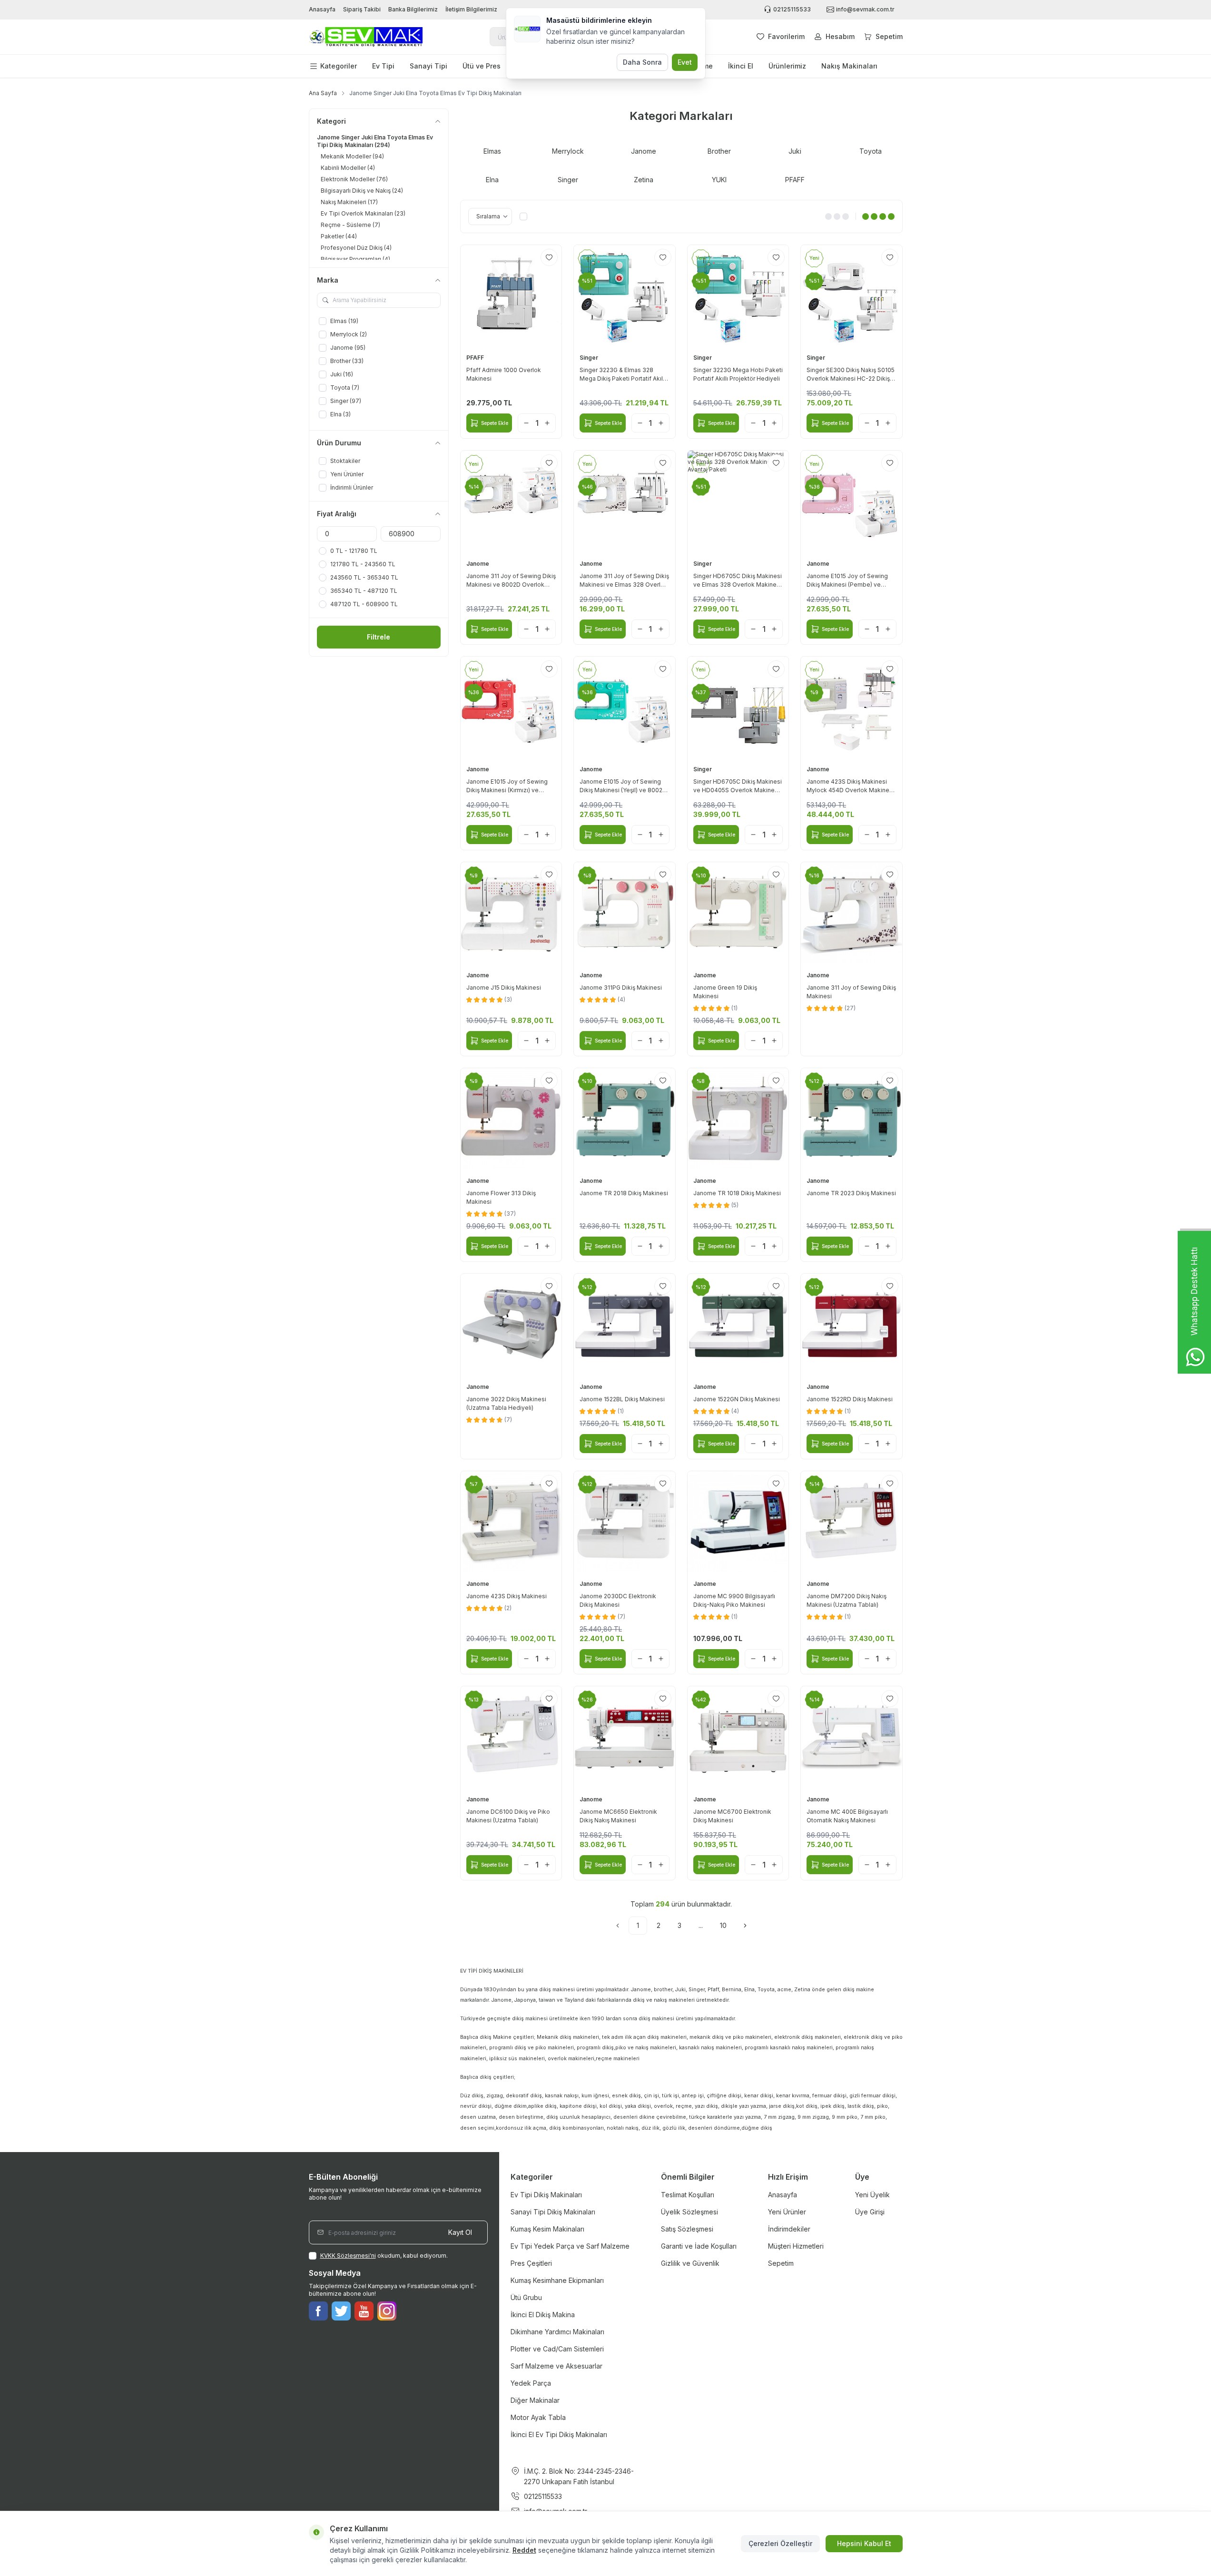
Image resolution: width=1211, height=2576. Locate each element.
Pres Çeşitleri (531, 2263)
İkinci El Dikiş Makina (543, 2315)
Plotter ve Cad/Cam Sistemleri (557, 2349)
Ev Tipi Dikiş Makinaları (546, 2195)
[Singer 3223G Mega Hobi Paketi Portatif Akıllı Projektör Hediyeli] (738, 296)
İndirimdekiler (789, 2229)
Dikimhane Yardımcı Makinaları (557, 2332)
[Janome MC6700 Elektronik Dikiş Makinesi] (738, 1737)
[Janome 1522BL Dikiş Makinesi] (625, 1324)
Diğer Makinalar (535, 2400)
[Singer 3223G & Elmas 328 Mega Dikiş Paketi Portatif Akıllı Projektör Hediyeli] (625, 296)
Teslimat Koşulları (688, 2195)
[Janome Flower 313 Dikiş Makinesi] (511, 1119)
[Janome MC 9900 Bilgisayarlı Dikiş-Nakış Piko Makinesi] (738, 1522)
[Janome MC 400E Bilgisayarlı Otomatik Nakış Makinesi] (852, 1737)
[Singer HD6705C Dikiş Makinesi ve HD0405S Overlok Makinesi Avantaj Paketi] (738, 707)
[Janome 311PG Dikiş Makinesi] (625, 913)
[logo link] (366, 37)
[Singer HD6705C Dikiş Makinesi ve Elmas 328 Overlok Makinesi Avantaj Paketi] (738, 501)
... (701, 1925)
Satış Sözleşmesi (687, 2229)
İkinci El (741, 66)
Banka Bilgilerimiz (413, 9)
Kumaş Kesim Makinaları (547, 2229)
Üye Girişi (870, 2212)
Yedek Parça (531, 2383)
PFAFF (476, 358)
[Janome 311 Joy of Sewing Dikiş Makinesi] (852, 913)
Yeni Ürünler (787, 2212)
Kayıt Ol (460, 2232)
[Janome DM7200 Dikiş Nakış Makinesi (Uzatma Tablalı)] (852, 1522)
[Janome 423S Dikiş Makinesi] (511, 1522)
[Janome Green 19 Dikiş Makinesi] (738, 913)
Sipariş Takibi (362, 9)
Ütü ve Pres (482, 66)
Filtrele (379, 637)
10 (723, 1925)
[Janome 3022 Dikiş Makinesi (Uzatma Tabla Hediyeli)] (511, 1324)
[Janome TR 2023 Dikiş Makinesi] (852, 1119)
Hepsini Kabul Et (864, 2543)
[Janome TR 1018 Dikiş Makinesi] (738, 1119)
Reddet (524, 2550)
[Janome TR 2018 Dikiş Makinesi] (625, 1119)
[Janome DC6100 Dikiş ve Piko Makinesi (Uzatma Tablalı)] (511, 1737)
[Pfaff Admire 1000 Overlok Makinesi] (511, 296)
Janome (478, 564)
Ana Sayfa (323, 93)
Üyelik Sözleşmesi (689, 2212)
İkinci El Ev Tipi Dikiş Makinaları (559, 2434)
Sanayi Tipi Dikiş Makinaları (553, 2212)
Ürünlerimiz (787, 66)
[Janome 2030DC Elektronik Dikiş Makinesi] (625, 1522)
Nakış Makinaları (849, 66)
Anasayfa (322, 9)
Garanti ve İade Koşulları (699, 2246)
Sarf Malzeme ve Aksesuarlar (556, 2366)
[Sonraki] (745, 1926)
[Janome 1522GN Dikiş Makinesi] (738, 1324)
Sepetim (781, 2263)
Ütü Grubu (526, 2297)
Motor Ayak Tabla (538, 2417)
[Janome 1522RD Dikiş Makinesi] (852, 1324)
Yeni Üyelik (872, 2195)
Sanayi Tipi (428, 66)
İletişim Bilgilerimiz (471, 9)
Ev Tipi (383, 66)
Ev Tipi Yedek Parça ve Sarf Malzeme (570, 2246)
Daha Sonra (642, 62)
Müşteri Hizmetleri (796, 2246)
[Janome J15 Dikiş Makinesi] (511, 913)
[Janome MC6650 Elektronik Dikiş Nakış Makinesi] (625, 1737)
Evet (685, 62)
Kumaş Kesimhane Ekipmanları (557, 2280)
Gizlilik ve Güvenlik (690, 2263)
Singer (590, 358)
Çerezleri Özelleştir (780, 2543)
